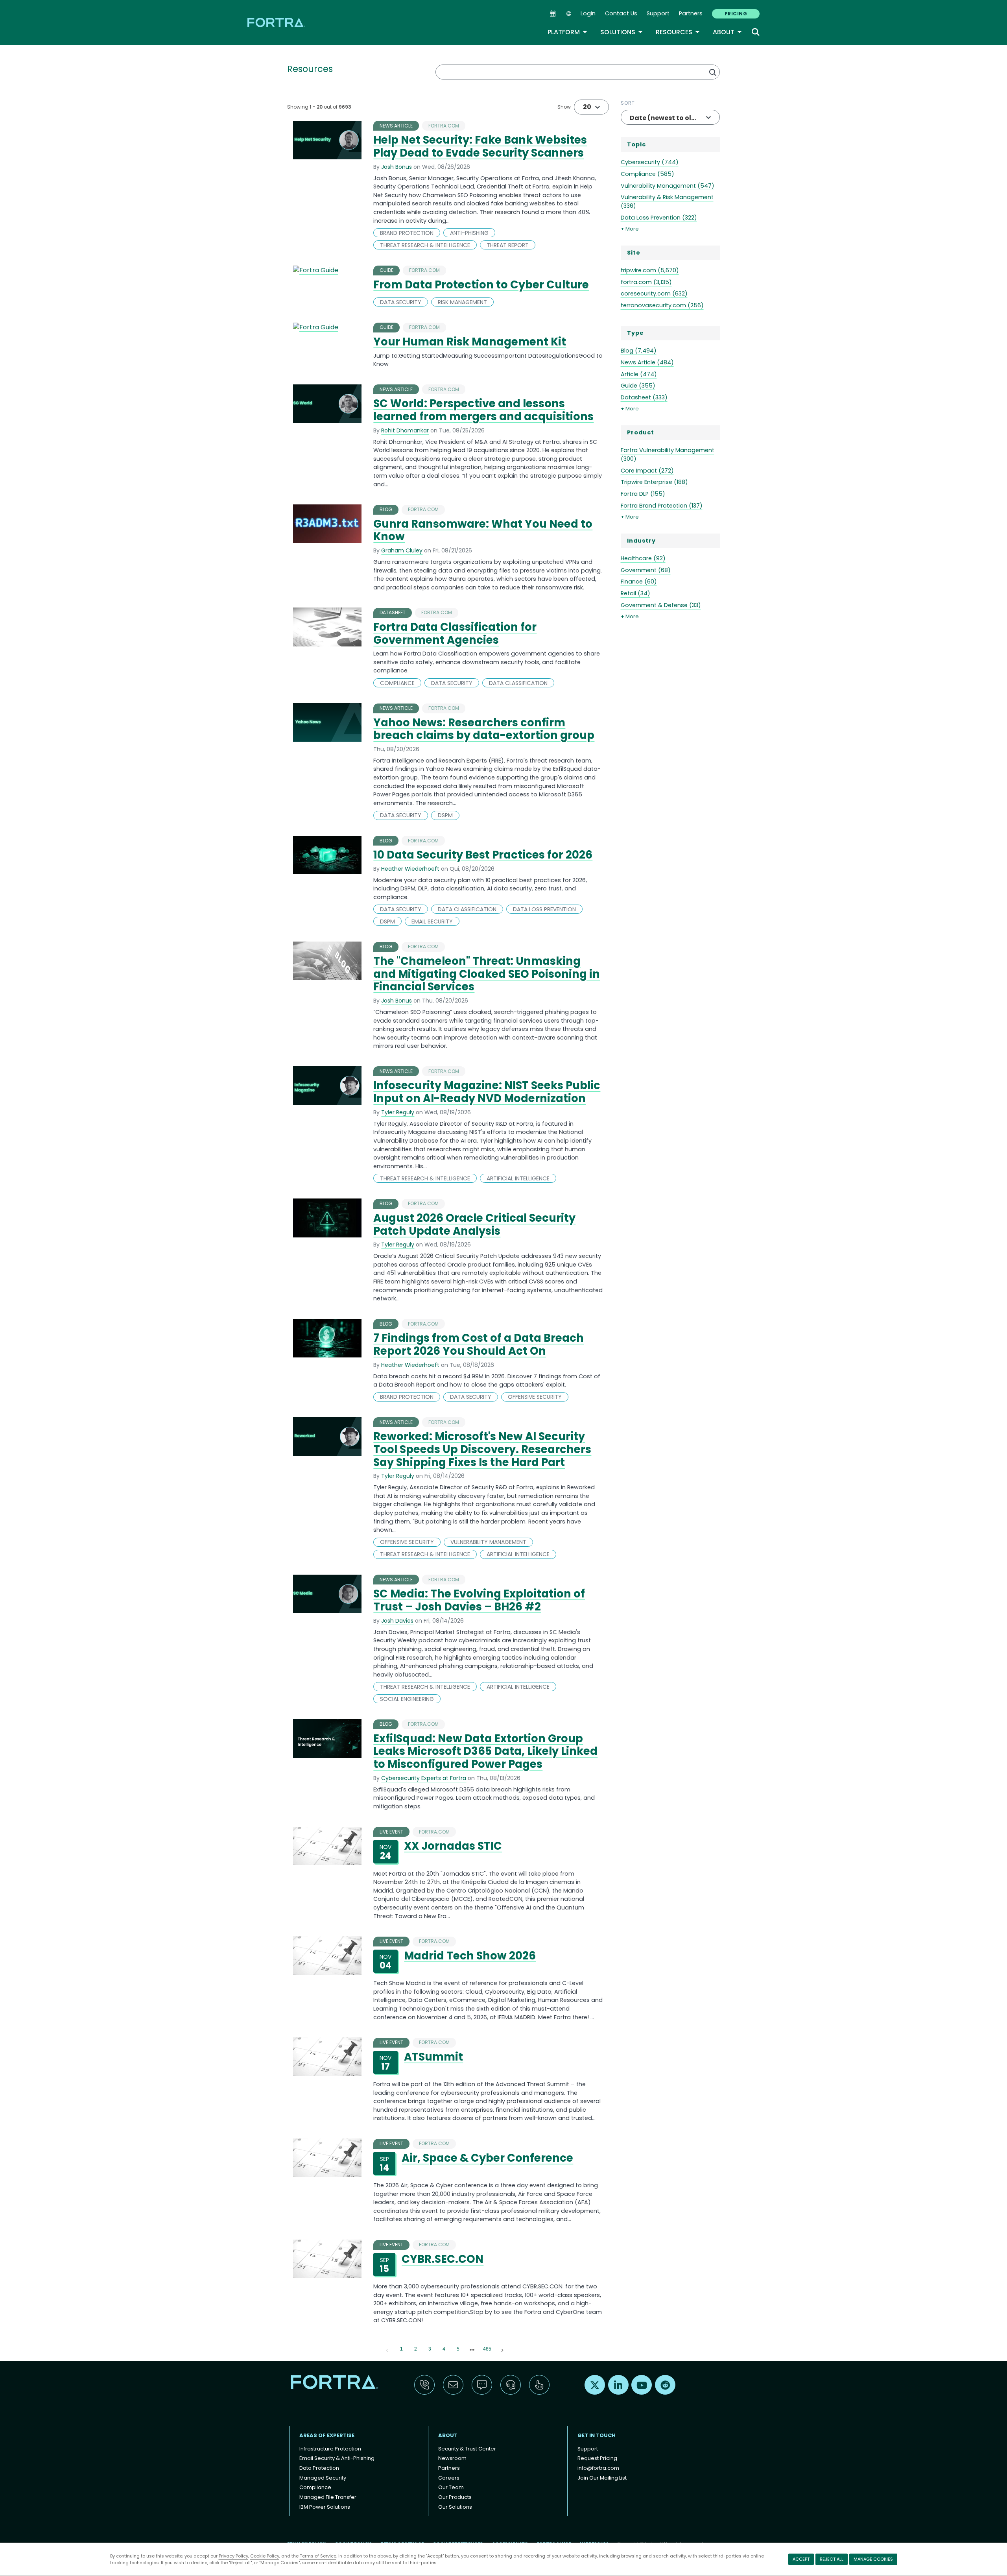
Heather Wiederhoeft (410, 869)
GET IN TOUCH (597, 2435)
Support (658, 13)
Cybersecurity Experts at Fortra (424, 1778)
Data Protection (319, 2468)
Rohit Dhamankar (405, 430)
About (728, 32)
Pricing (736, 14)
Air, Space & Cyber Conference (487, 2158)
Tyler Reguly (398, 1112)
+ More (630, 229)
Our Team (451, 2487)
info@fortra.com (598, 2468)
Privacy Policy (233, 2556)
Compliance (315, 2487)
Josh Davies (397, 1621)
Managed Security (323, 2478)
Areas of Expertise (327, 2435)
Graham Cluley (402, 550)
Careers (449, 2478)
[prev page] (387, 2349)
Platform (568, 32)
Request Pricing (597, 2458)
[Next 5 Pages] (472, 2349)
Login (588, 13)
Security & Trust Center (467, 2449)
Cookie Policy (265, 2556)
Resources (678, 32)
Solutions (622, 32)
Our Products (455, 2497)
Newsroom (452, 2458)
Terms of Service (318, 2556)
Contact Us (621, 13)
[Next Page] (502, 2349)
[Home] (277, 22)
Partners (691, 13)
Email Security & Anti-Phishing (337, 2458)
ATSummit (433, 2057)
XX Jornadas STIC (453, 1846)
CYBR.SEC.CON (443, 2259)
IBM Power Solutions (325, 2507)
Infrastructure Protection (330, 2449)
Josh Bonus (397, 167)
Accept (801, 2559)
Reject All (832, 2559)
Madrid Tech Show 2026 (470, 1956)
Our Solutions (455, 2507)
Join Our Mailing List (602, 2478)
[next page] (472, 2350)
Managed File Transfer (328, 2497)
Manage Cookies (873, 2559)
